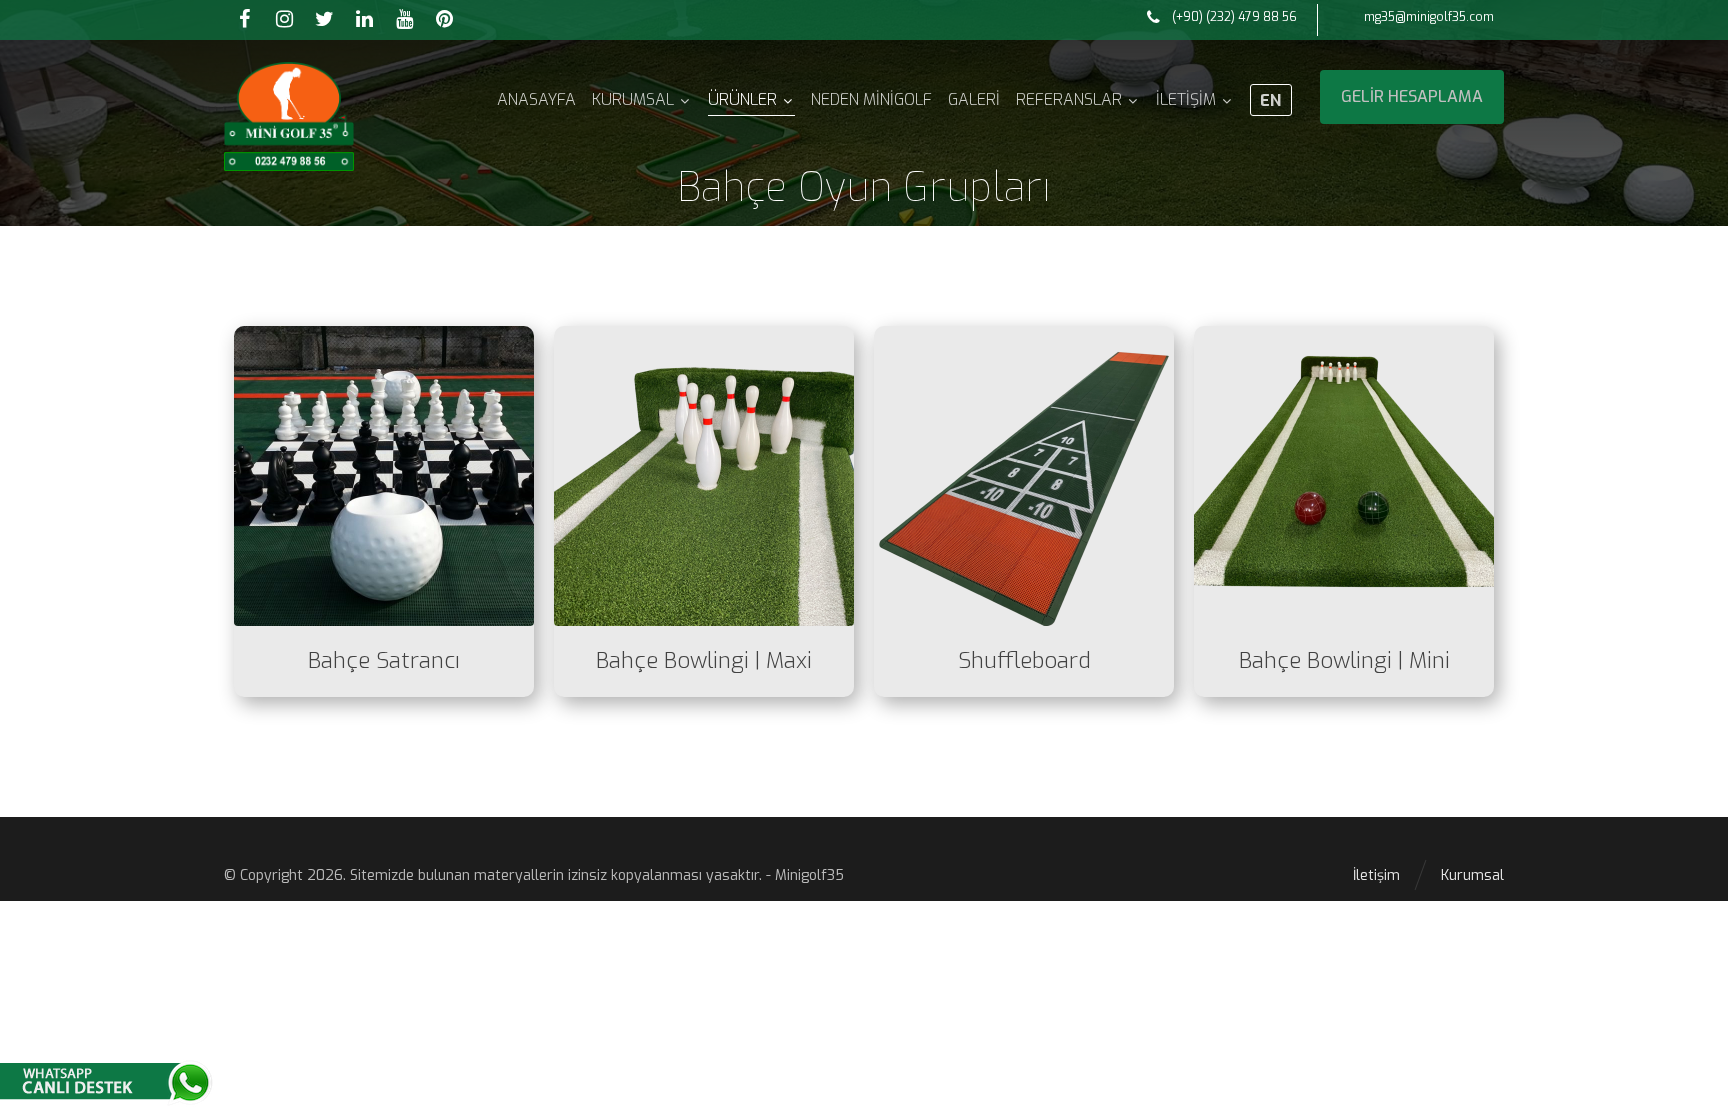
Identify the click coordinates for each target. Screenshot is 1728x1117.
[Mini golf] (289, 116)
